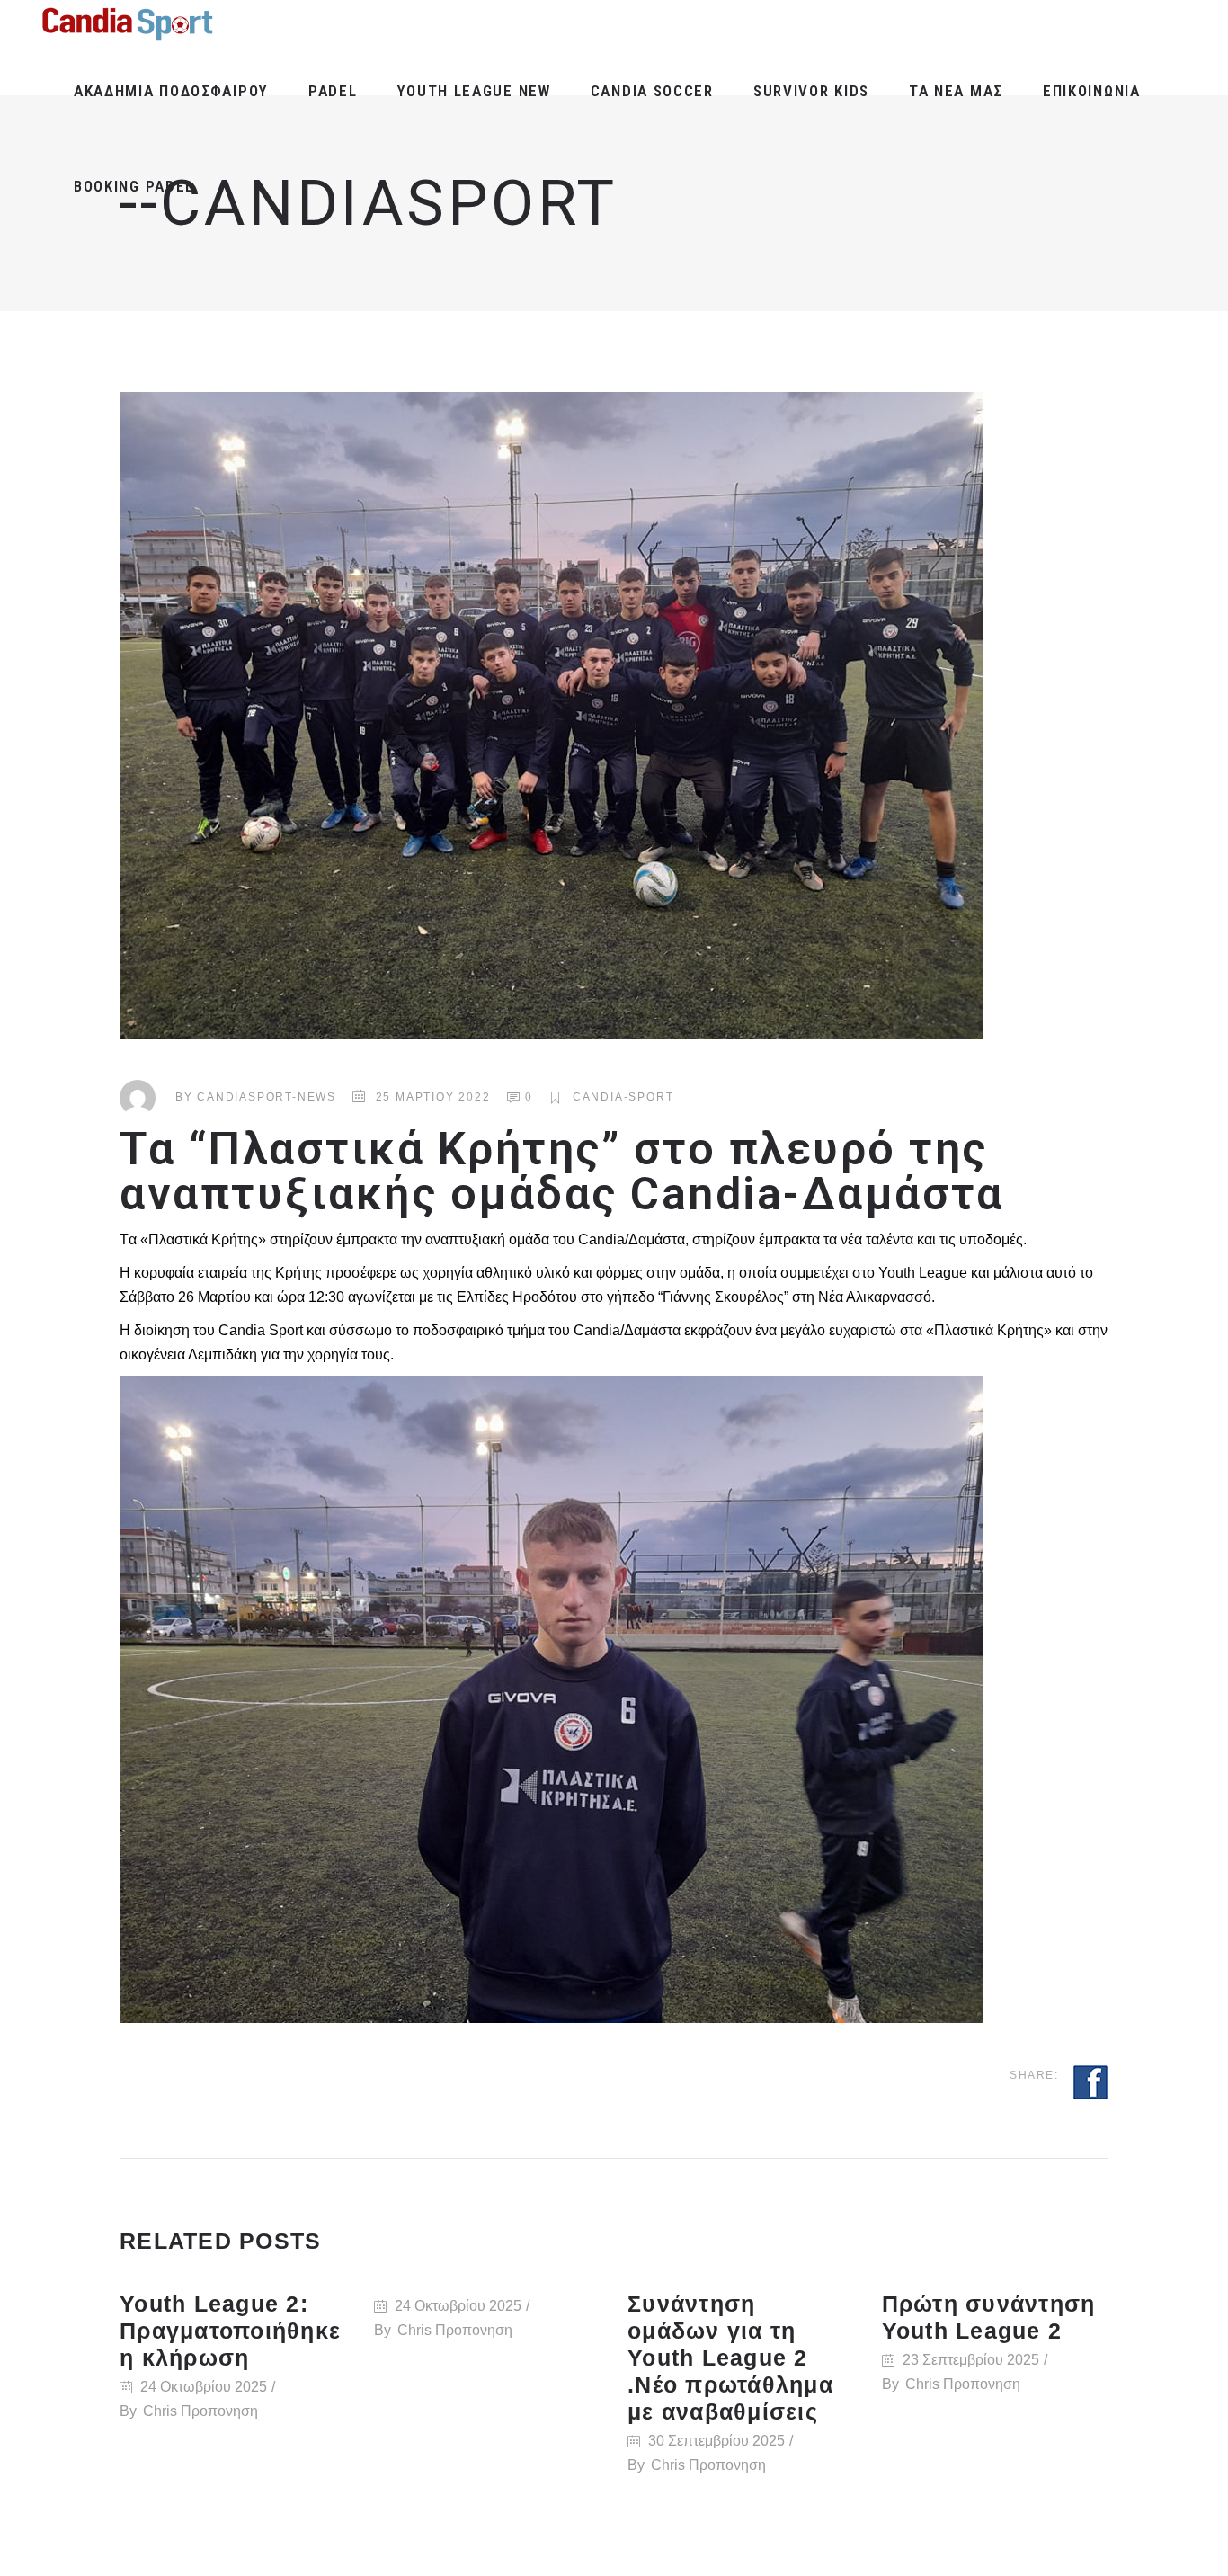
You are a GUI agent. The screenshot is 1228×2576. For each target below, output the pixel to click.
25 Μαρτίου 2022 (433, 1097)
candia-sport (623, 1097)
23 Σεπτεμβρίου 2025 (971, 2360)
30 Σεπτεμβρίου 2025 (716, 2441)
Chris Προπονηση (200, 2411)
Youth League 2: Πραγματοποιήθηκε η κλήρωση (230, 2331)
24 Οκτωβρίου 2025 (204, 2387)
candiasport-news (267, 1097)
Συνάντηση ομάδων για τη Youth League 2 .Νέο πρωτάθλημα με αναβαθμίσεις (730, 2358)
